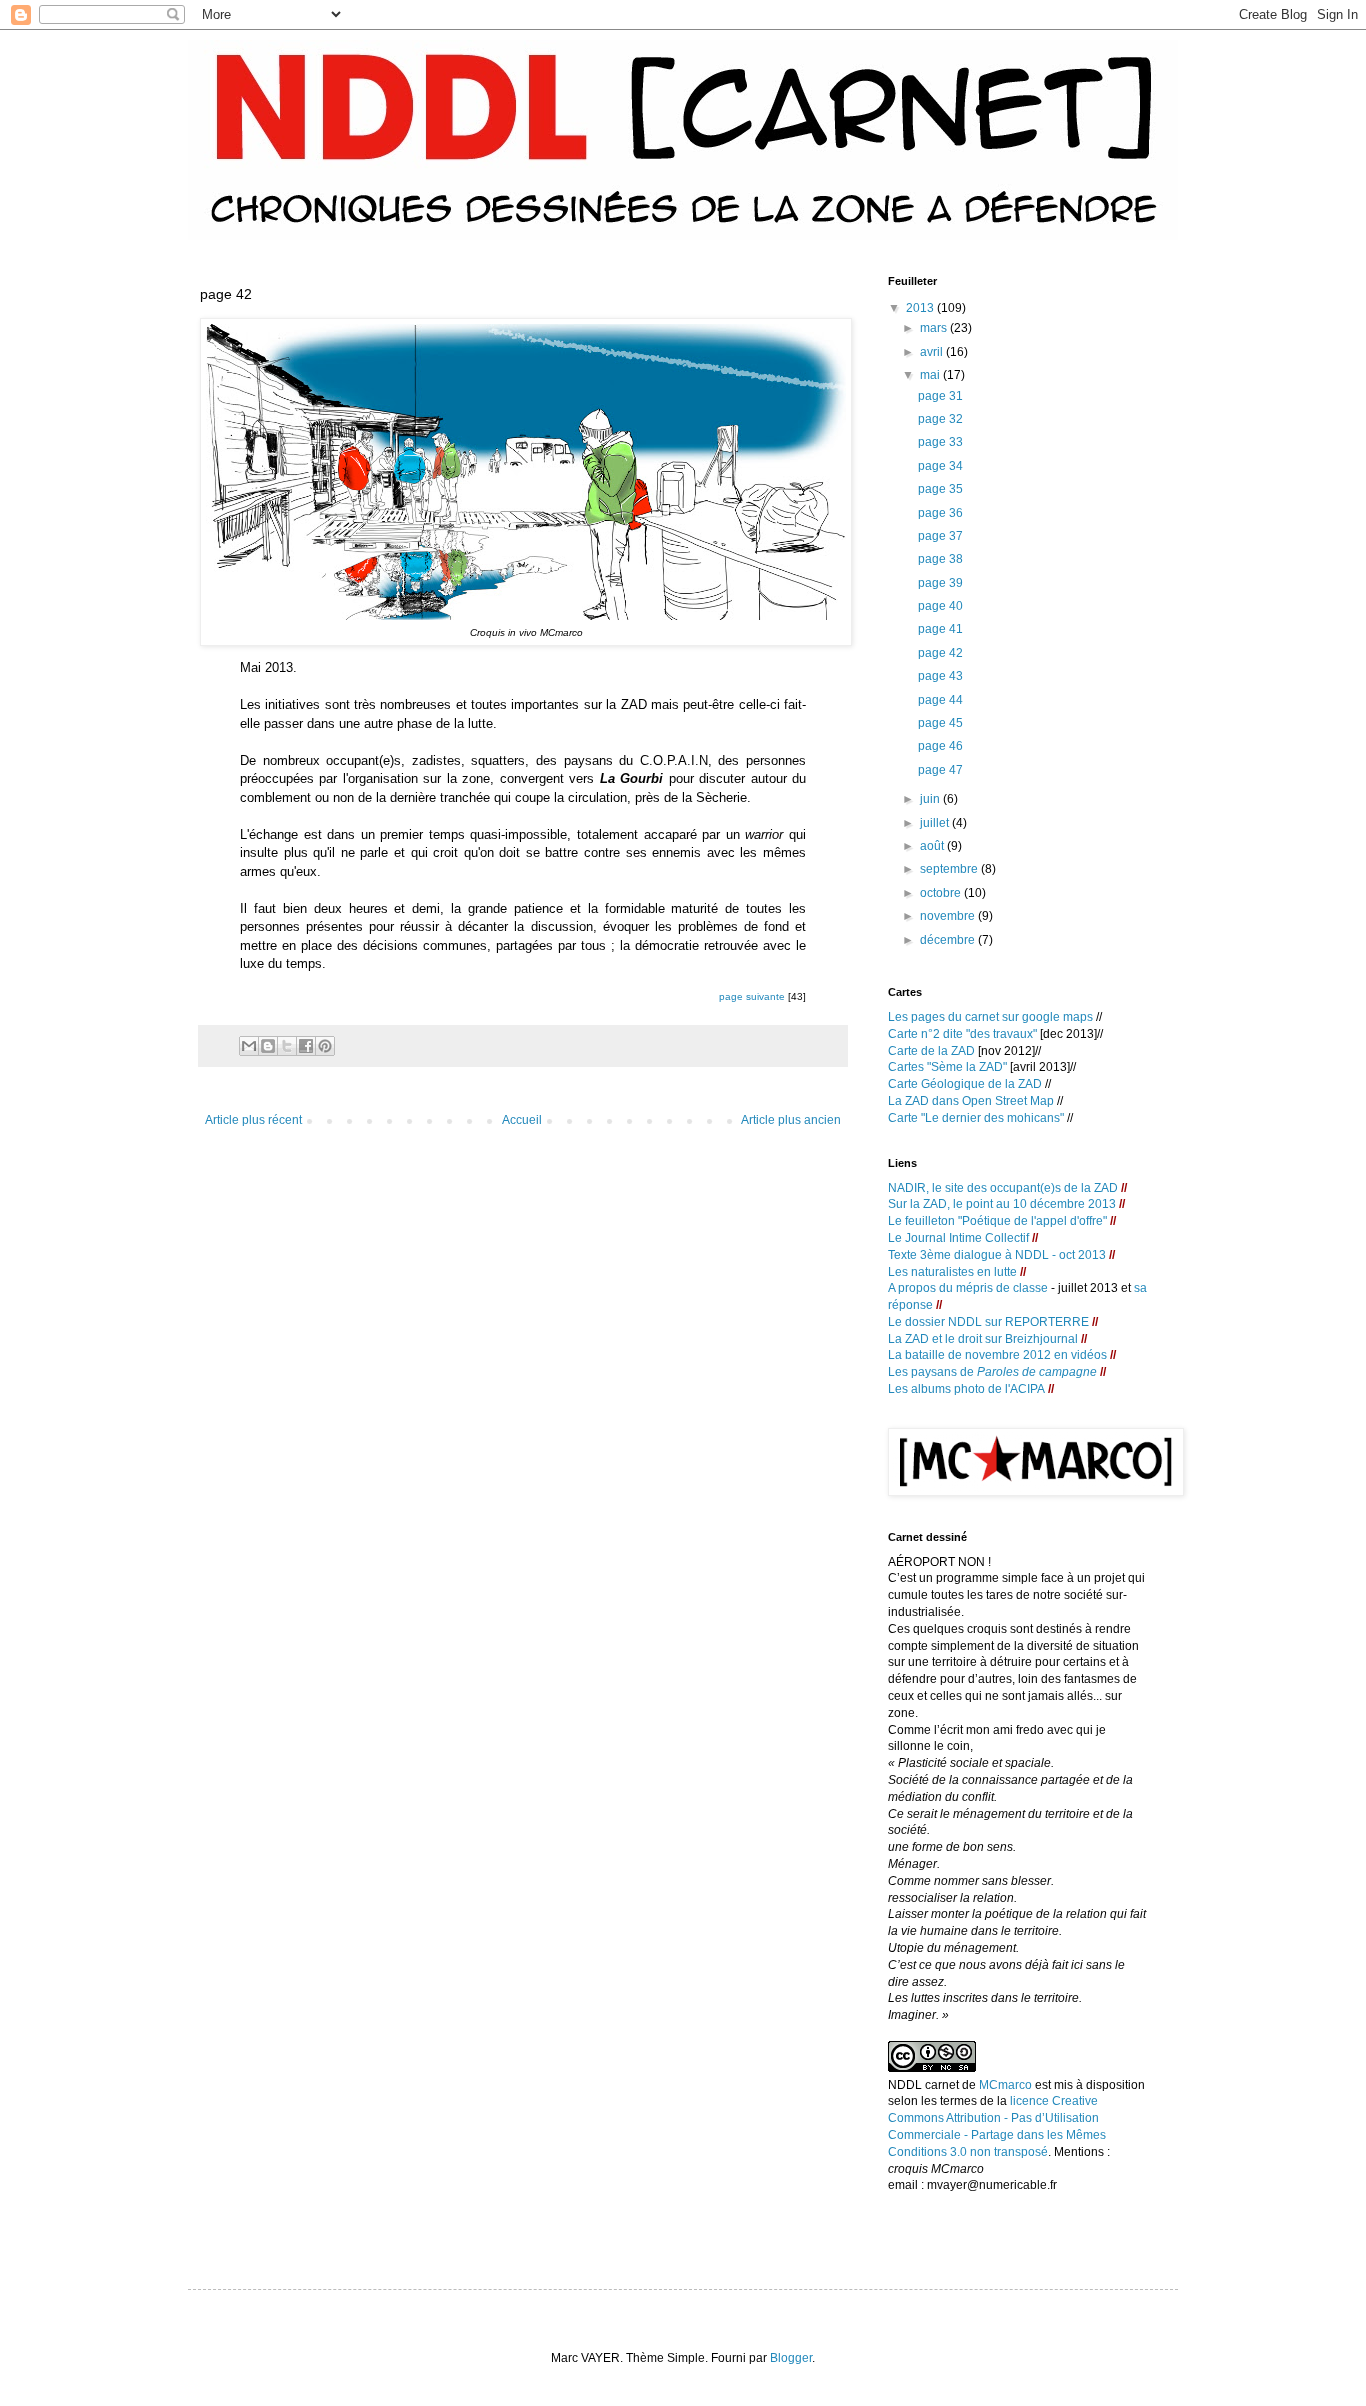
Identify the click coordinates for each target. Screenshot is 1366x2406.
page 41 (940, 629)
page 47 (940, 770)
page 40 (940, 606)
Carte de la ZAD (931, 1051)
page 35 (940, 489)
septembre (950, 869)
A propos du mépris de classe (968, 1288)
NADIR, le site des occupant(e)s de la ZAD (1003, 1188)
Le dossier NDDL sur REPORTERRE (990, 1322)
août (933, 846)
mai (931, 375)
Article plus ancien (791, 1120)
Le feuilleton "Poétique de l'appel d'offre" (997, 1221)
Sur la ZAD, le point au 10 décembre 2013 (1003, 1204)
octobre (942, 893)
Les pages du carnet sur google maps (990, 1017)
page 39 (940, 583)
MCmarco (1005, 2085)
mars (935, 328)
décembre (949, 940)
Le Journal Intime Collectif (958, 1238)
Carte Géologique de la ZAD (965, 1084)
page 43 (940, 676)
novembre (949, 916)
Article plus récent (253, 1120)
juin (931, 799)
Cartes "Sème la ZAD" (947, 1067)
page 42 (940, 653)
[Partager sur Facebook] (306, 1046)
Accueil (522, 1120)
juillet (936, 823)
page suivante (752, 996)
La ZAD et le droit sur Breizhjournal (983, 1339)
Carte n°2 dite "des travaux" (962, 1034)
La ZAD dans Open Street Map (971, 1101)
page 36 (940, 513)
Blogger (791, 2358)
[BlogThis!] (268, 1046)
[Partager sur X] (287, 1046)
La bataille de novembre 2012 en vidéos (997, 1355)
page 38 (940, 559)
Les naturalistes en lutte (952, 1272)
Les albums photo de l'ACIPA (966, 1389)
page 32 (940, 419)
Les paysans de (992, 1372)
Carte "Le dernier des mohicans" (976, 1118)
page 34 (940, 466)
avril (933, 352)
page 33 (940, 442)
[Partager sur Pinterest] (325, 1046)
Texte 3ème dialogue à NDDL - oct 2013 (997, 1255)
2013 (921, 308)
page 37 (940, 536)
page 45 (940, 723)
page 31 (940, 396)
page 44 (940, 700)
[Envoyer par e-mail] (249, 1046)
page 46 (940, 746)
